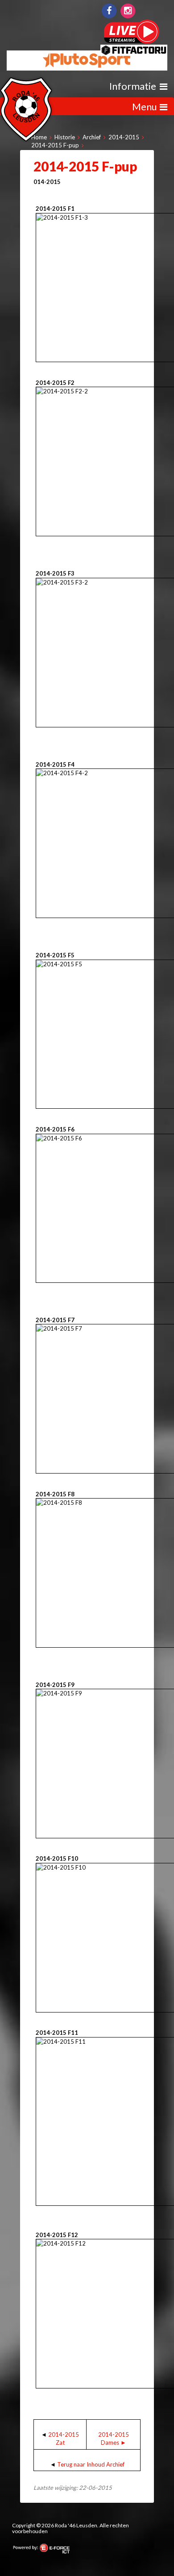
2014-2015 (124, 137)
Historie (65, 137)
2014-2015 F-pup (55, 145)
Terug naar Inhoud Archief (91, 2464)
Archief (92, 137)
